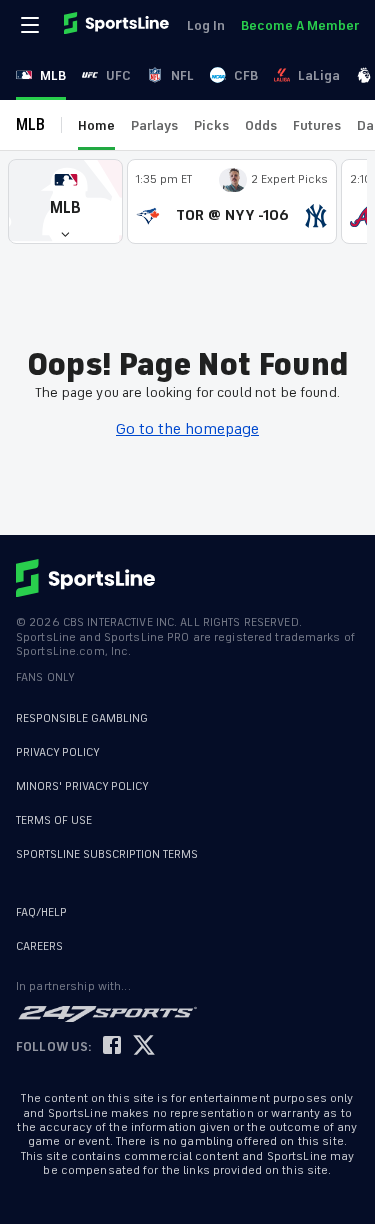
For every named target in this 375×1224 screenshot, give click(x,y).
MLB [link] (53, 75)
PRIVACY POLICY (58, 752)
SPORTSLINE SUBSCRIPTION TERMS (107, 854)
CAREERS (39, 946)
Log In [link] (206, 25)
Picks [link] (211, 125)
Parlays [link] (154, 125)
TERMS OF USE (54, 820)
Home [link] (96, 125)
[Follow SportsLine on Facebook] (112, 1046)
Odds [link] (261, 125)
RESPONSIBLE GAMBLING (82, 718)
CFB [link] (246, 75)
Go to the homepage (187, 429)
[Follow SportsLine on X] (144, 1046)
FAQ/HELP (41, 912)
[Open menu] (32, 25)
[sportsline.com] (118, 25)
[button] (65, 201)
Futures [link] (317, 125)
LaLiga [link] (319, 75)
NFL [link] (182, 75)
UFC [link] (118, 75)
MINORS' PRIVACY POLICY (82, 786)
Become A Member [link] (300, 25)
